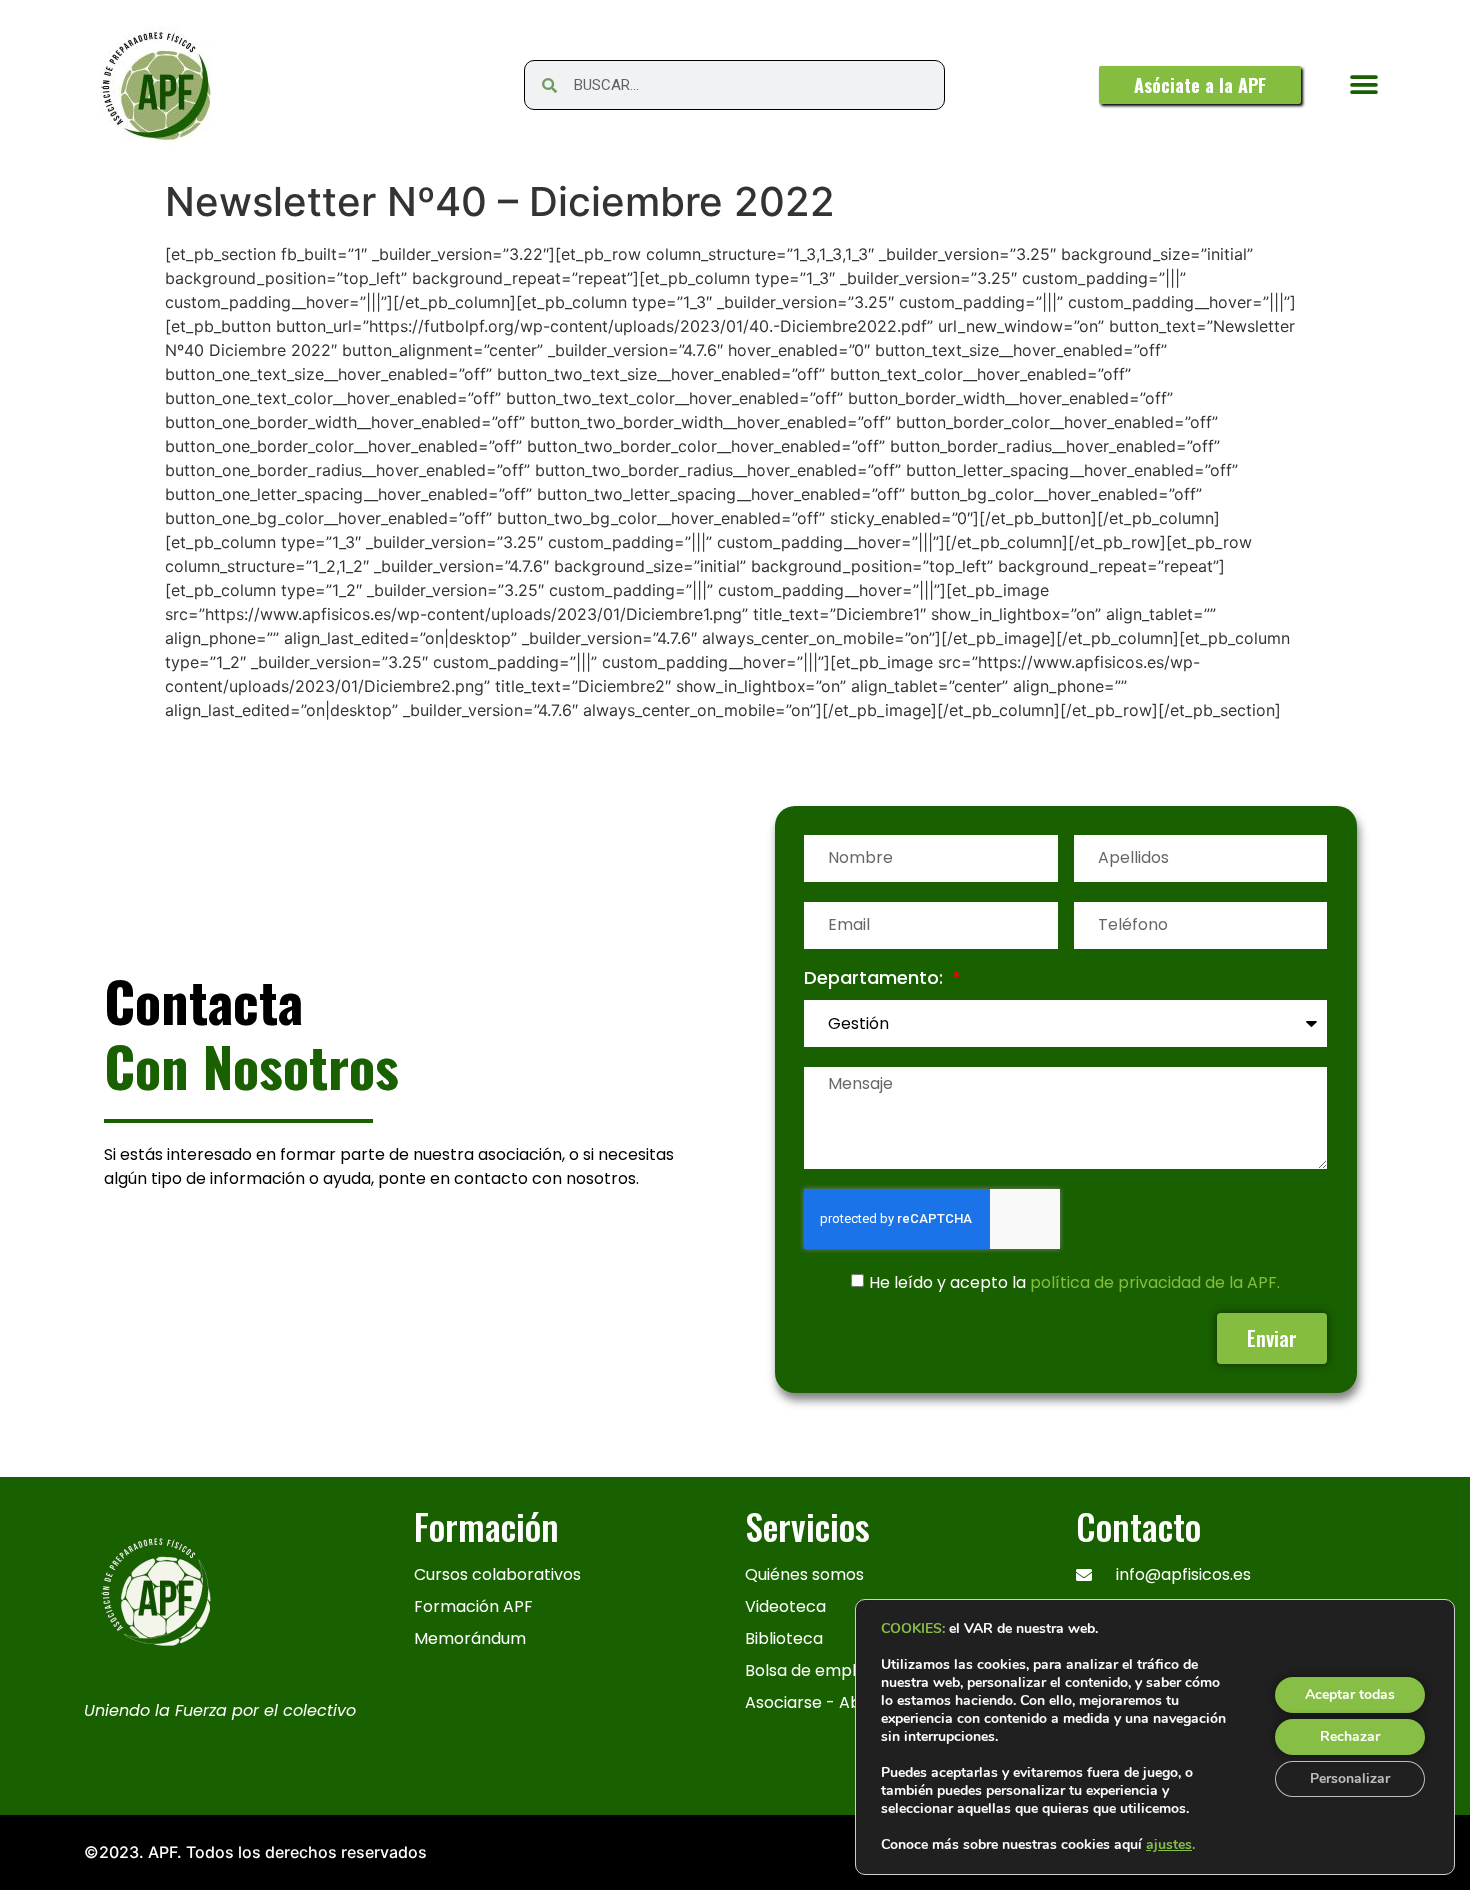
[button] (1363, 85)
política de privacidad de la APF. (1155, 1281)
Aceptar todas (1350, 1694)
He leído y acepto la (1074, 1281)
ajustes (1169, 1845)
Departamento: (876, 979)
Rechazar (1350, 1736)
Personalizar (1350, 1778)
